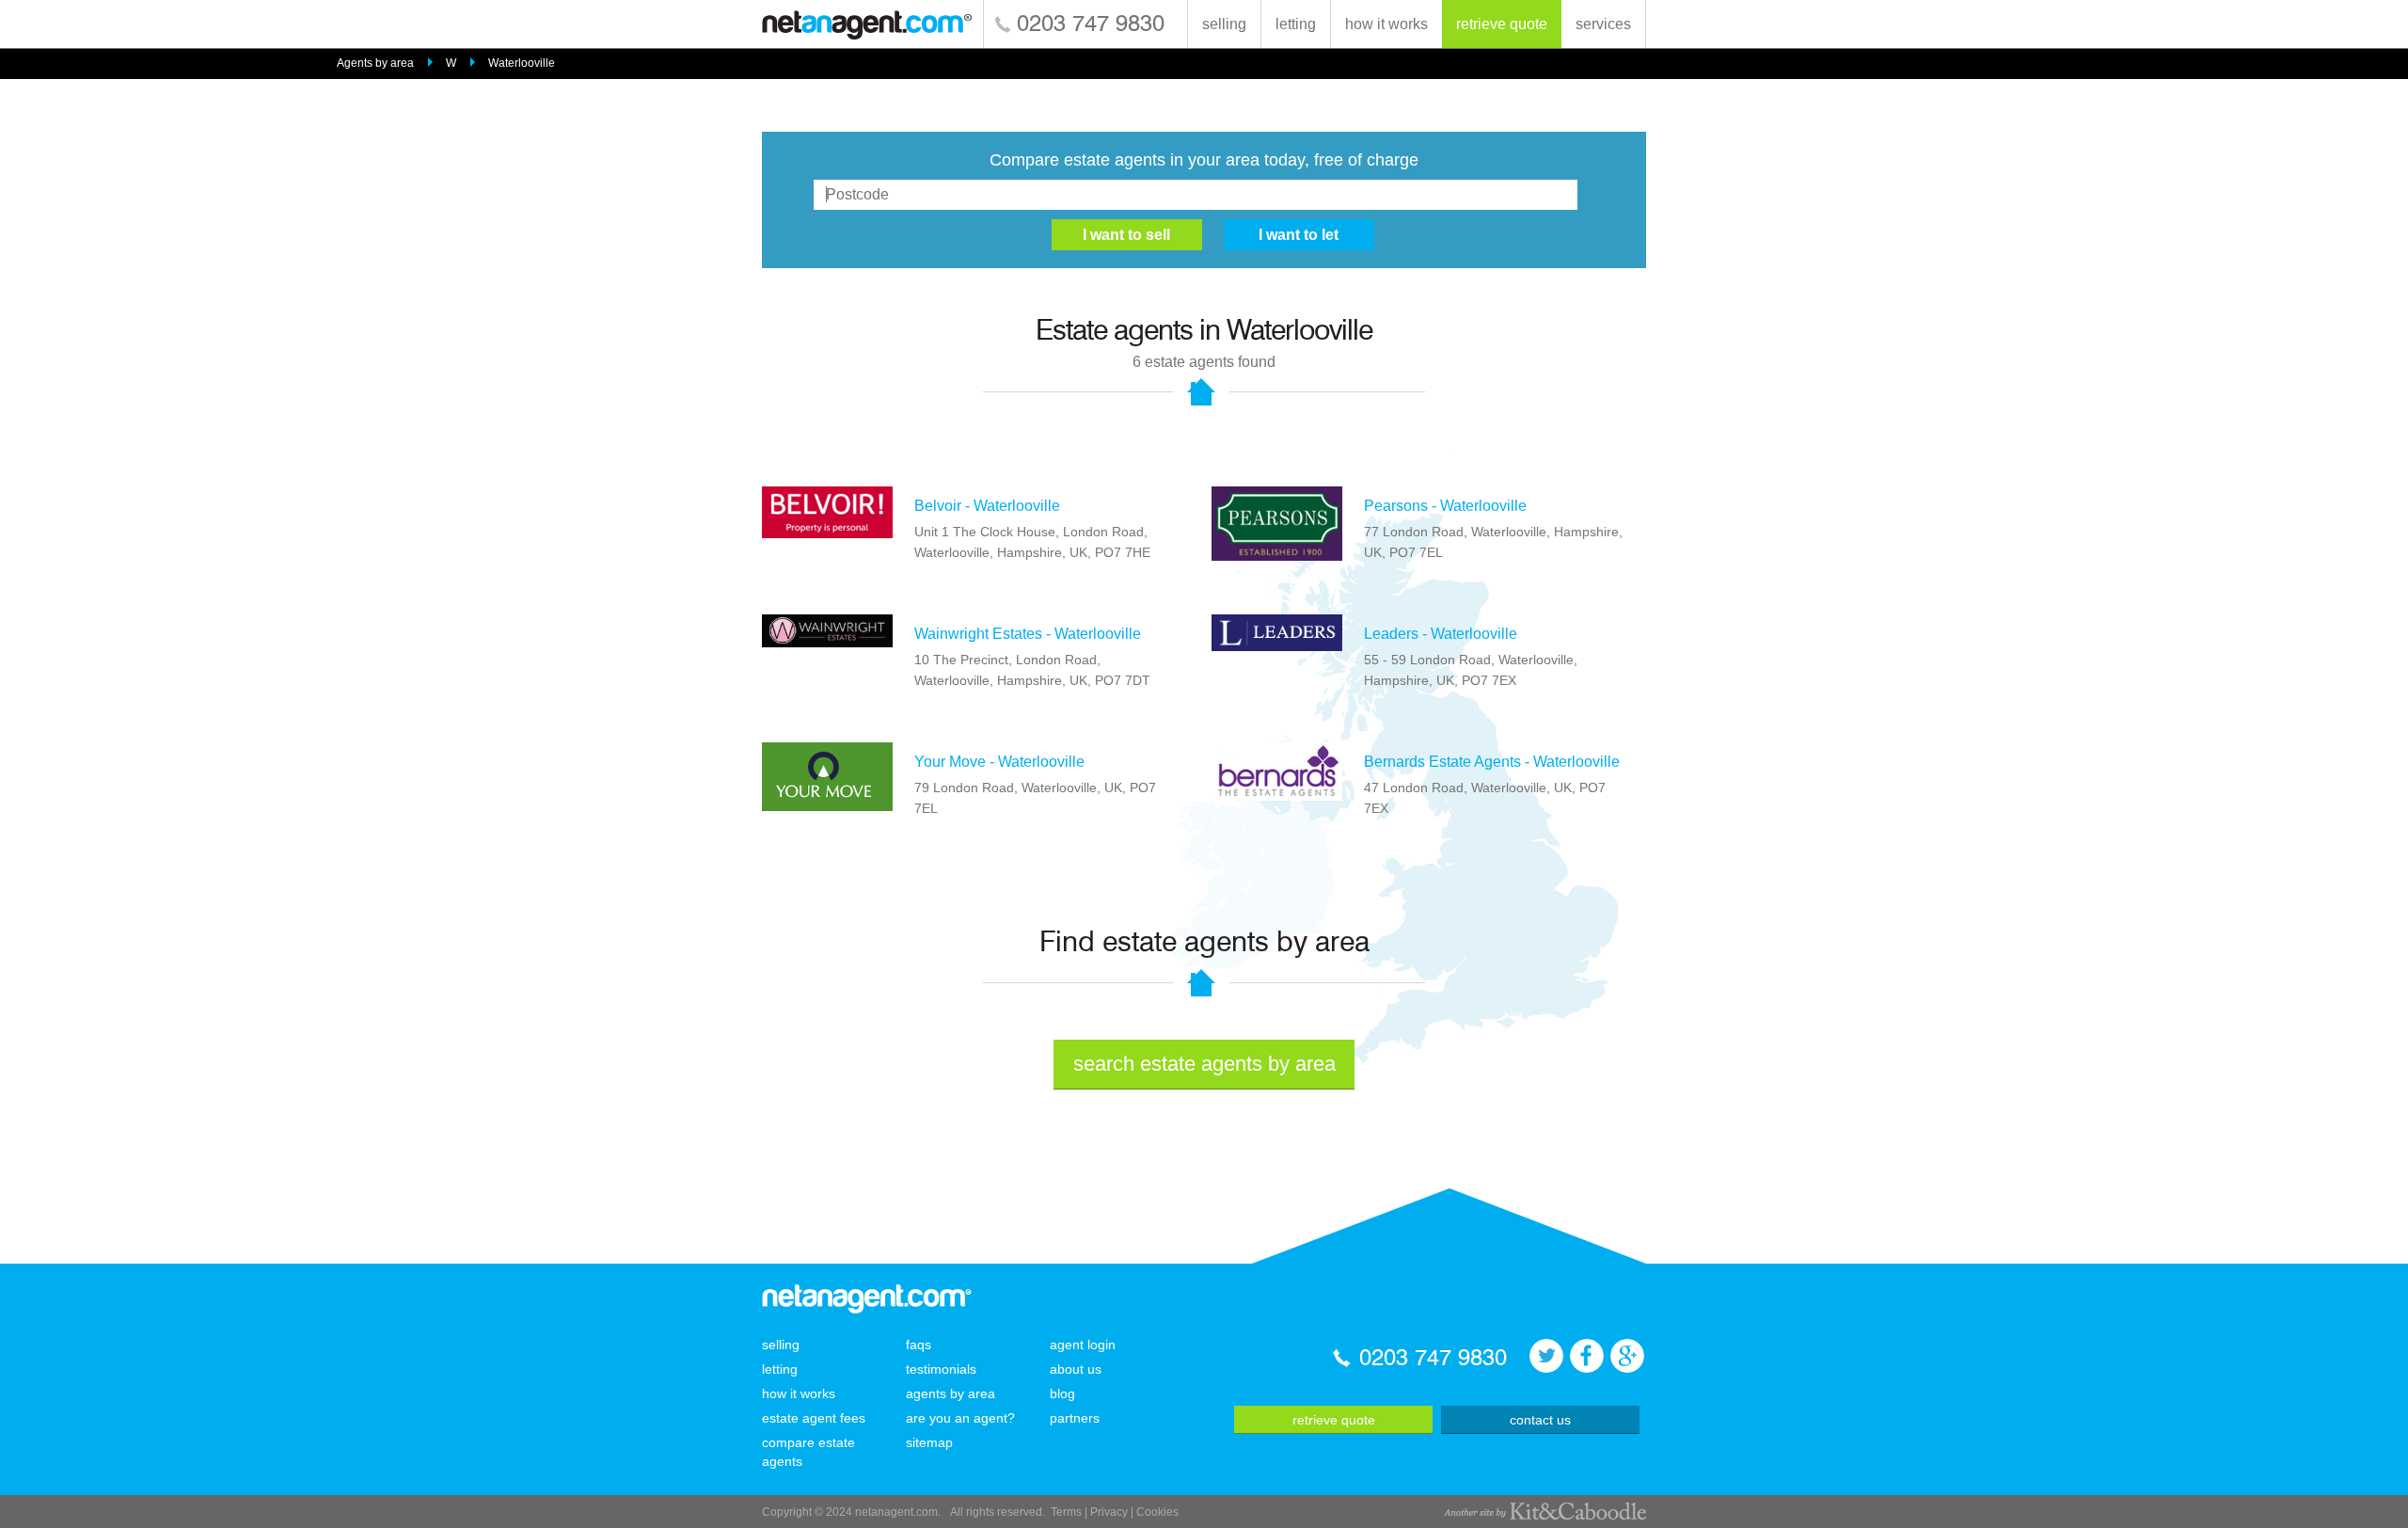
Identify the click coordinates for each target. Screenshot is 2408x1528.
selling (1224, 24)
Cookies (1157, 1512)
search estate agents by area (1204, 1064)
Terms (1066, 1512)
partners (1075, 1418)
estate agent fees (814, 1418)
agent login (1083, 1345)
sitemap (929, 1442)
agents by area (951, 1393)
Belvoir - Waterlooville (987, 506)
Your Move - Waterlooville (999, 762)
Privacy (1109, 1512)
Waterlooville (522, 63)
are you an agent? (960, 1418)
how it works (1386, 24)
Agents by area (375, 63)
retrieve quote (1502, 24)
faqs (919, 1345)
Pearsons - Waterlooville (1445, 506)
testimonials (941, 1369)
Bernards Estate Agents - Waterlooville (1492, 762)
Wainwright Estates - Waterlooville (1028, 634)
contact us (1540, 1420)
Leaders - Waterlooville (1441, 634)
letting (1296, 24)
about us (1076, 1369)
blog (1062, 1393)
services (1603, 24)
